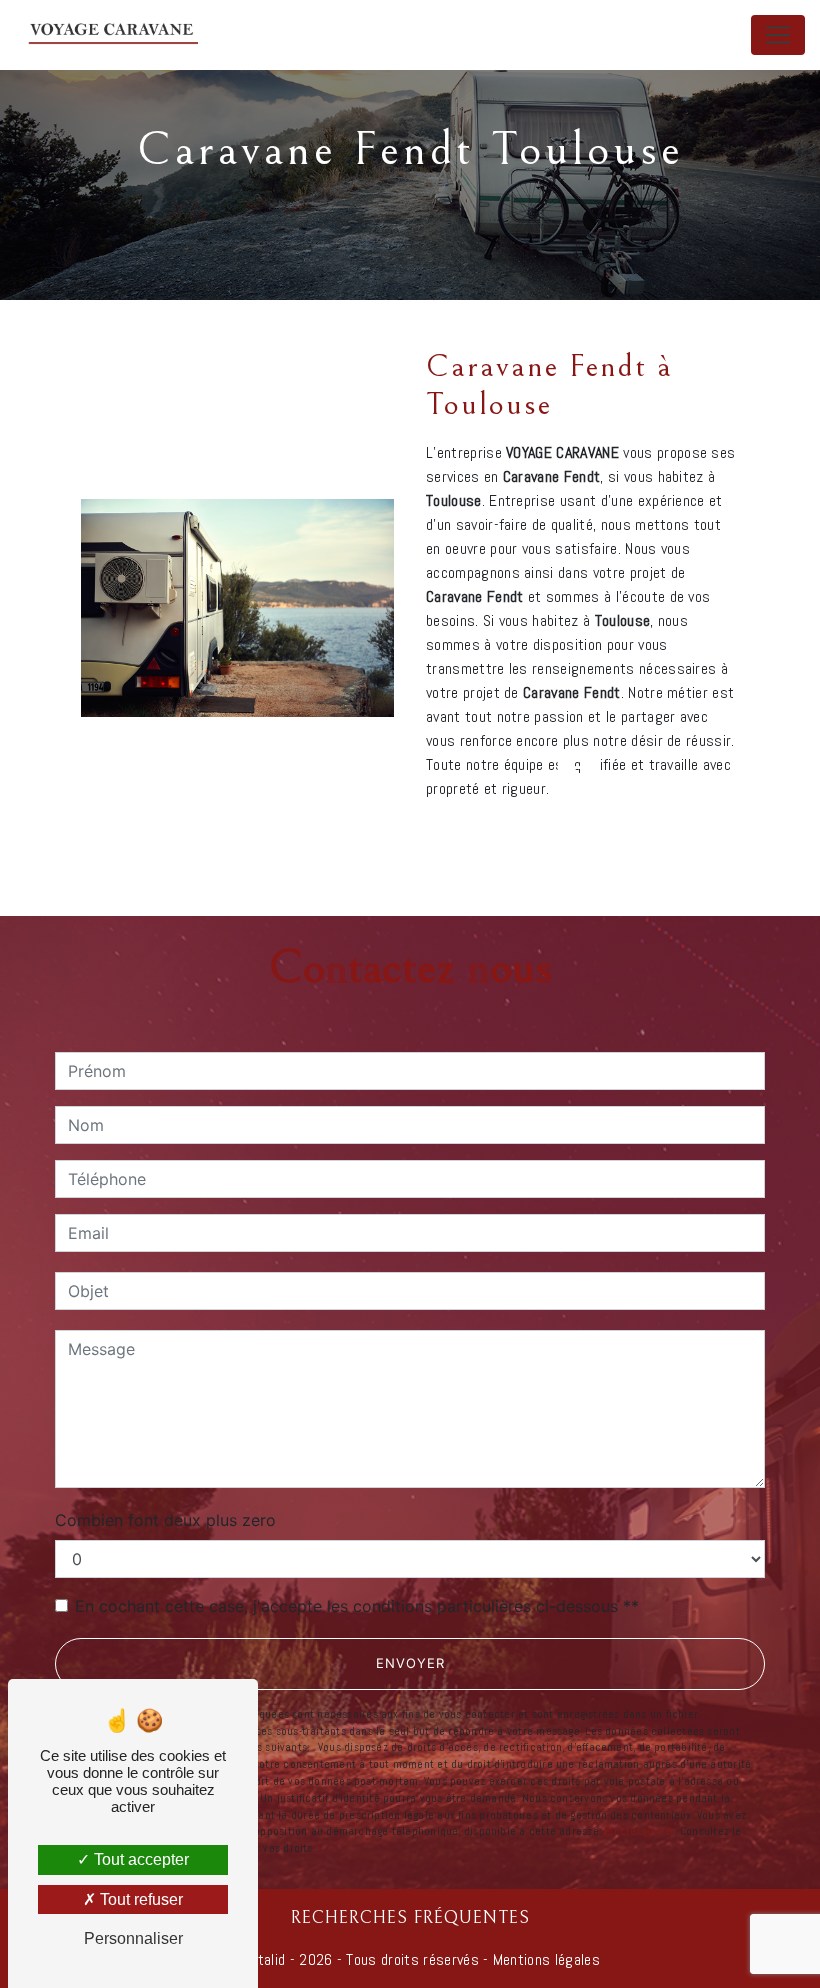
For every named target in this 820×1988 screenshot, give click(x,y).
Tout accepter (139, 1859)
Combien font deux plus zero (165, 1520)
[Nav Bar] (778, 35)
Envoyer (410, 1663)
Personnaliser (133, 1938)
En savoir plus (610, 842)
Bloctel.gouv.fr (639, 1831)
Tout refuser (139, 1899)
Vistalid (262, 1959)
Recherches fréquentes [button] (410, 1918)
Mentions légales (544, 1959)
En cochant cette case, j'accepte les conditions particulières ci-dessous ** (357, 1606)
